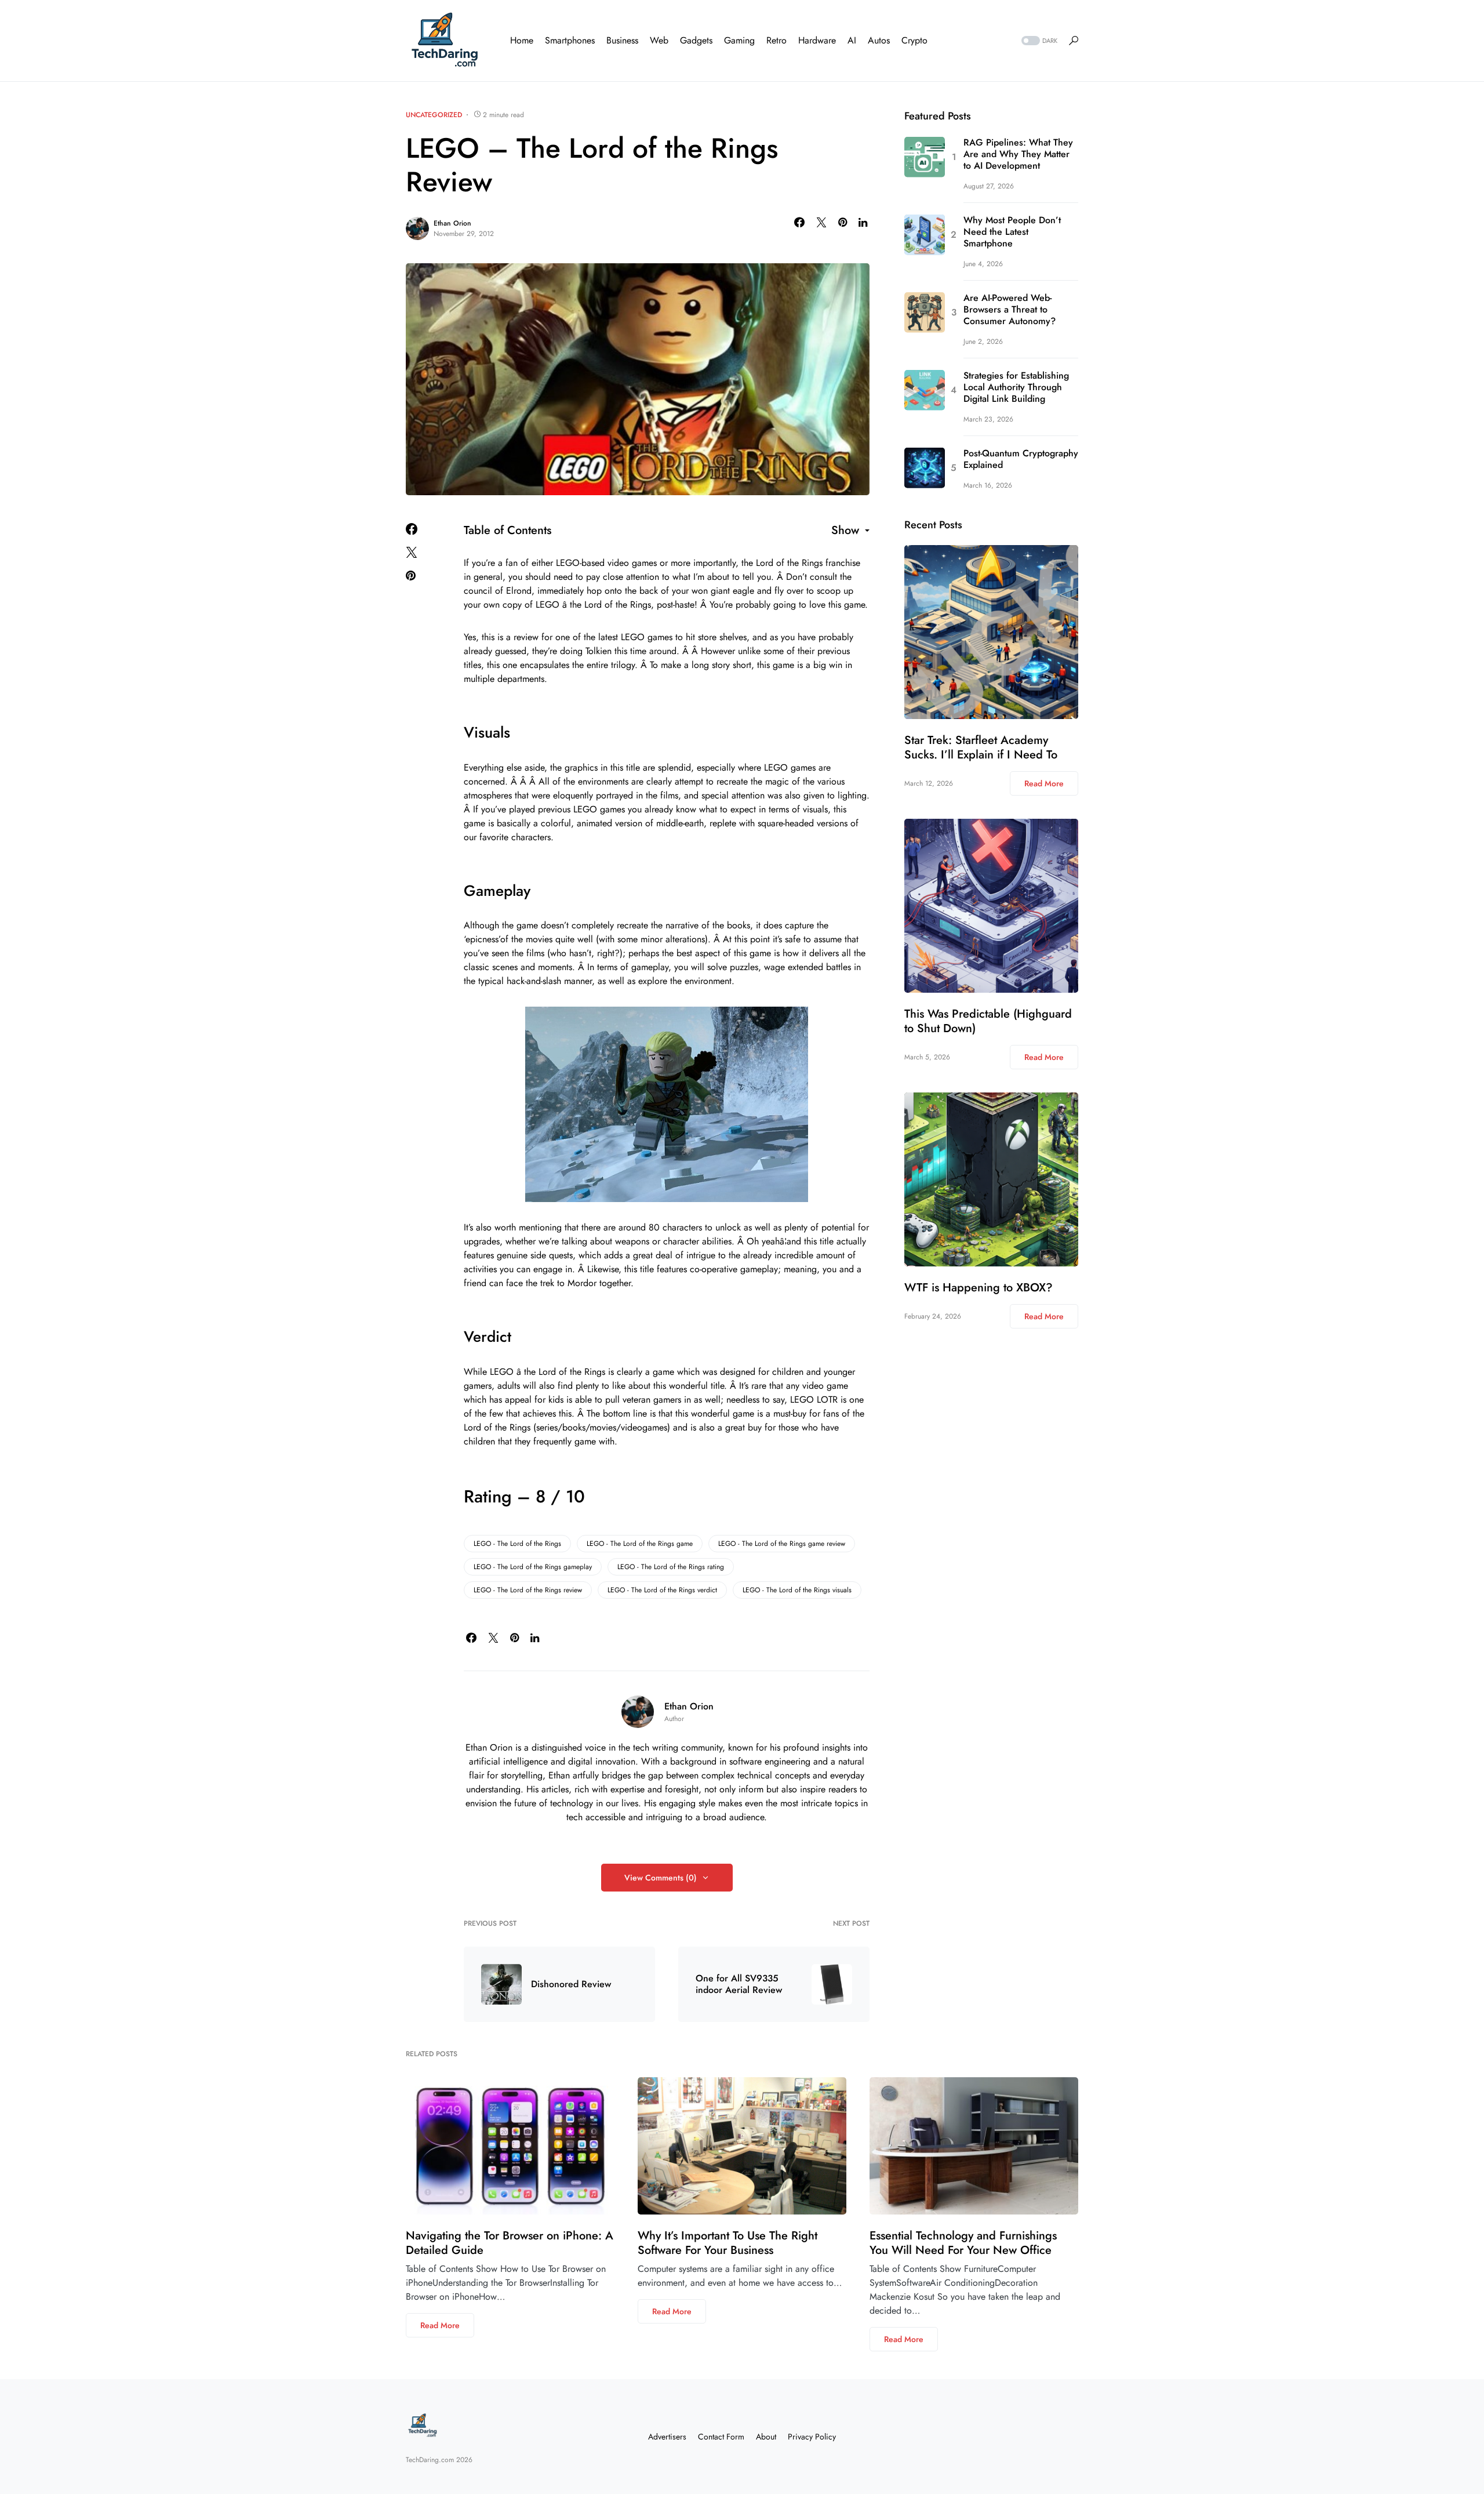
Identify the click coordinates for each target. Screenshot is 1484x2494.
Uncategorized (434, 115)
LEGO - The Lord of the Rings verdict (662, 1590)
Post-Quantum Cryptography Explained (1021, 459)
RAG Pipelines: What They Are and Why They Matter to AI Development (1018, 154)
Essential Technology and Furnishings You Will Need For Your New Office (963, 2243)
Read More (1044, 783)
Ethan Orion (452, 223)
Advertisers (667, 2437)
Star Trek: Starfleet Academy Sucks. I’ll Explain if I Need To (981, 747)
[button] (1038, 41)
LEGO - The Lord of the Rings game (640, 1544)
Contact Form (721, 2437)
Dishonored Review (571, 1984)
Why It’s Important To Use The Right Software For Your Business (728, 2243)
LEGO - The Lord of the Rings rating (671, 1567)
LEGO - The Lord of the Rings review (528, 1590)
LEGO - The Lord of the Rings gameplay (533, 1567)
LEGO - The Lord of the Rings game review (782, 1544)
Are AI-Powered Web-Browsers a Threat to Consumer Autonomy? (1010, 310)
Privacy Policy (812, 2437)
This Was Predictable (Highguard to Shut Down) (988, 1021)
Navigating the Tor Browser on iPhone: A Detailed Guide (510, 2243)
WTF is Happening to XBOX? (979, 1288)
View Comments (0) (661, 1878)
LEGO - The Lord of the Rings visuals (797, 1590)
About (766, 2437)
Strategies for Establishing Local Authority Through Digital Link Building (1016, 387)
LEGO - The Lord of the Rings (517, 1544)
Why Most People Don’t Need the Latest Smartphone (1012, 232)
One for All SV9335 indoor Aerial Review (739, 1984)
